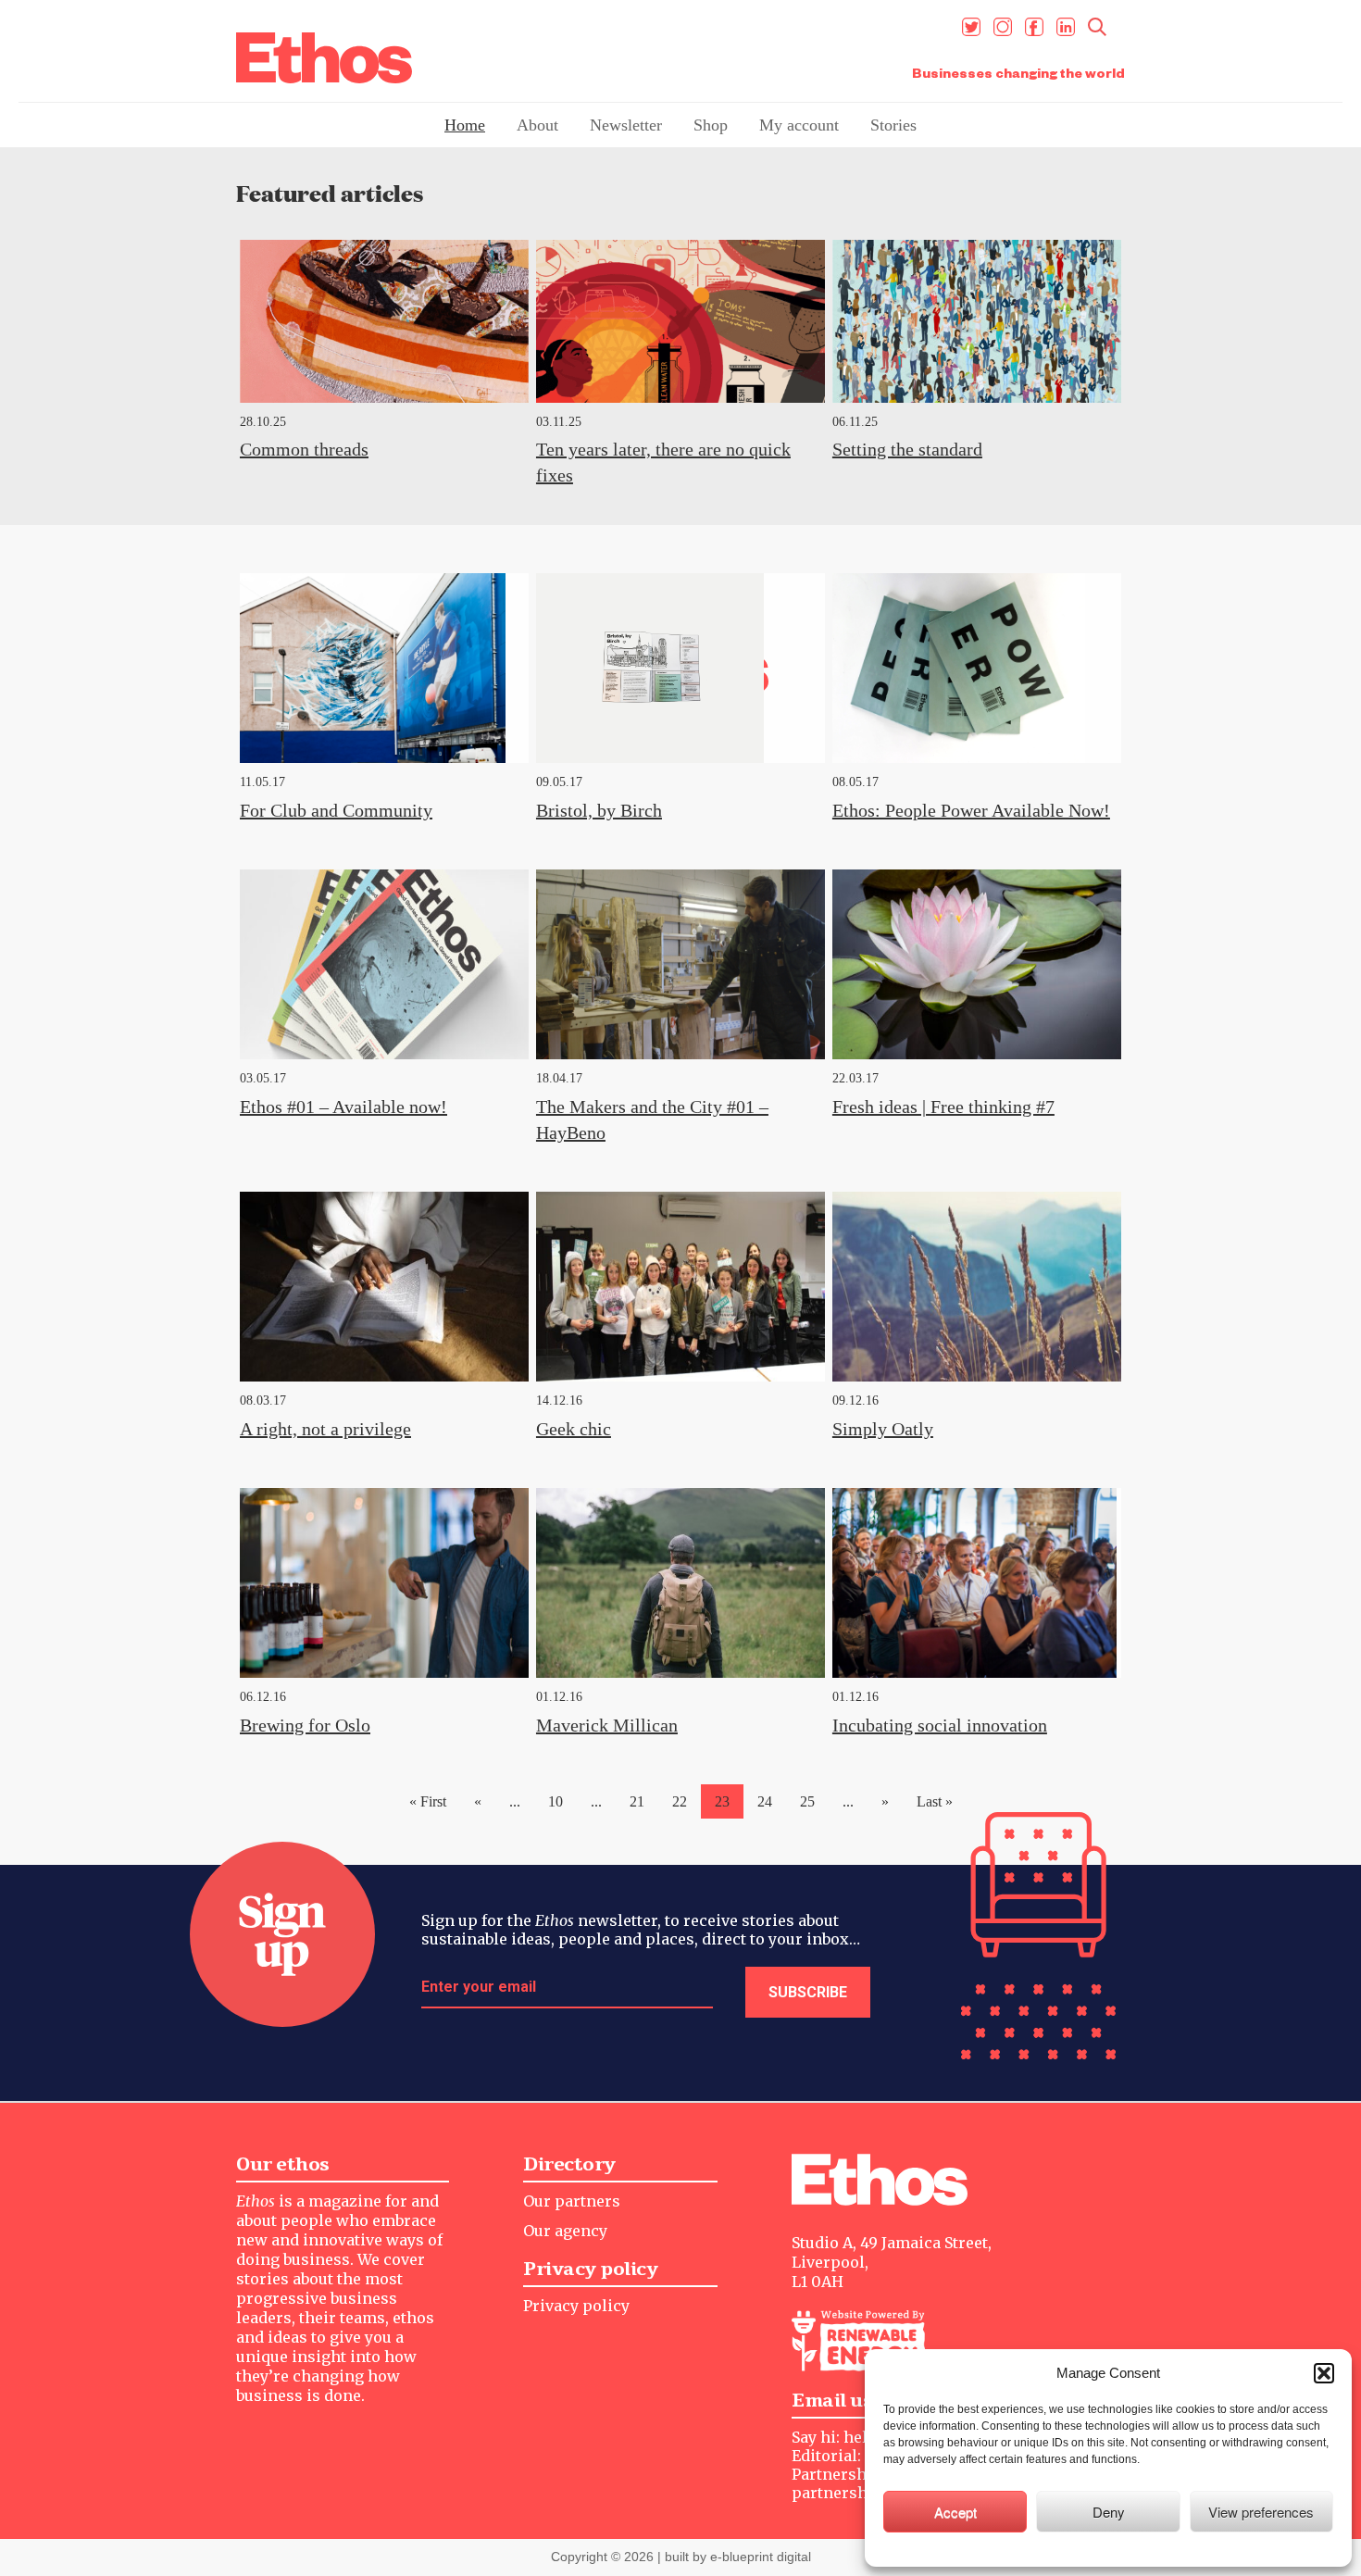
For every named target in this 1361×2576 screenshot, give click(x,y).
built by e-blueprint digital (738, 2557)
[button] (1324, 2373)
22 (680, 1801)
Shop (711, 125)
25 (807, 1801)
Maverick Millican (607, 1725)
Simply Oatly (883, 1429)
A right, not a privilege (325, 1429)
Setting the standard (907, 449)
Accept (955, 2512)
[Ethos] (324, 58)
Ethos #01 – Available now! (343, 1107)
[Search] (1097, 27)
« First (428, 1801)
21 (637, 1801)
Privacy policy (576, 2306)
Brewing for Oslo (305, 1725)
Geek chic (574, 1429)
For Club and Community (336, 810)
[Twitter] (971, 27)
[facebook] (1034, 27)
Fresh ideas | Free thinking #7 (943, 1107)
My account (799, 125)
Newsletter (626, 125)
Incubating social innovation (940, 1725)
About (537, 125)
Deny (1109, 2512)
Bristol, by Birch (599, 810)
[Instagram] (1003, 27)
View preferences (1261, 2512)
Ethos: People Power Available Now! (971, 810)
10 (556, 1801)
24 (765, 1801)
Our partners (572, 2201)
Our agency (565, 2231)
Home (465, 125)
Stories (893, 125)
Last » (935, 1801)
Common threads (304, 449)
